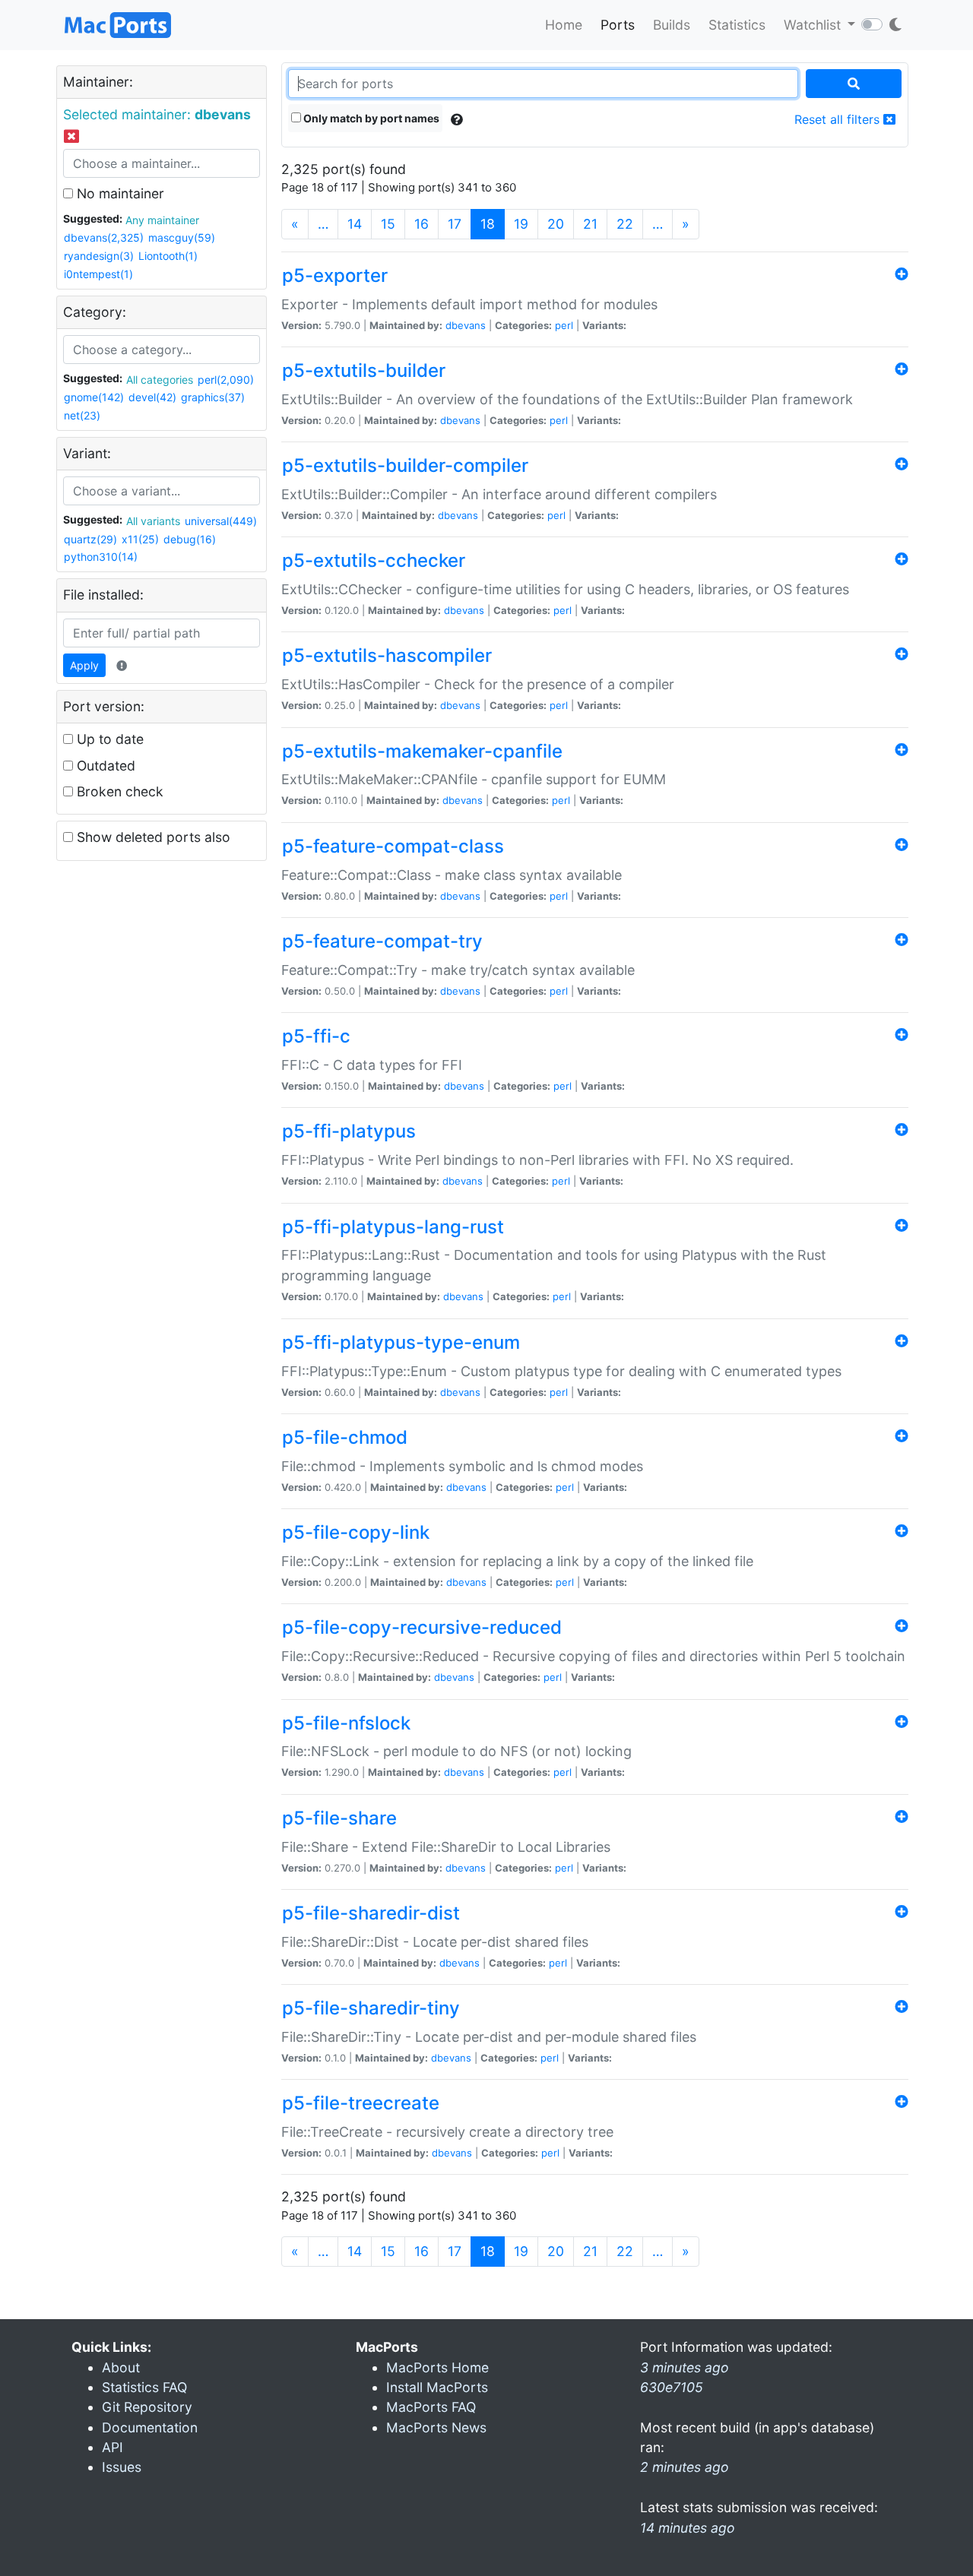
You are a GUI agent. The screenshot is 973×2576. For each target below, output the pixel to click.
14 (355, 224)
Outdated (104, 766)
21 (590, 224)
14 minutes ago (688, 2528)
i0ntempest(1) (98, 274)
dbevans (466, 325)
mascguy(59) (182, 237)
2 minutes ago (685, 2467)
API (113, 2447)
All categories (160, 380)
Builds (672, 25)
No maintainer (119, 193)
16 (422, 224)
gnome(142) (94, 397)
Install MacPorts (437, 2387)
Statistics (737, 25)
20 (556, 224)
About (121, 2367)
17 (455, 224)
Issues (122, 2467)
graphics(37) (213, 397)
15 (388, 224)
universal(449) (221, 521)
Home (564, 25)
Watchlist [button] (814, 25)
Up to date (108, 739)
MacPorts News (436, 2427)
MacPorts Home (437, 2367)
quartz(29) (90, 539)
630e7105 (672, 2387)
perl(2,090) (226, 380)
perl (564, 325)
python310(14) (101, 557)
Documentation (150, 2427)
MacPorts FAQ (431, 2407)
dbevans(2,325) (104, 237)
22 (625, 224)
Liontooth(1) (168, 256)
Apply (84, 665)
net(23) (82, 415)
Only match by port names (370, 118)
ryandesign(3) (99, 256)
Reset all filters (839, 119)
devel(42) (152, 397)
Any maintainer (162, 220)
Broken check (118, 791)
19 (521, 224)
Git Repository (147, 2407)
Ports (618, 25)
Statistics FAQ (144, 2387)
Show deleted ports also (152, 837)
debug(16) (190, 539)
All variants (153, 521)
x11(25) (140, 539)
